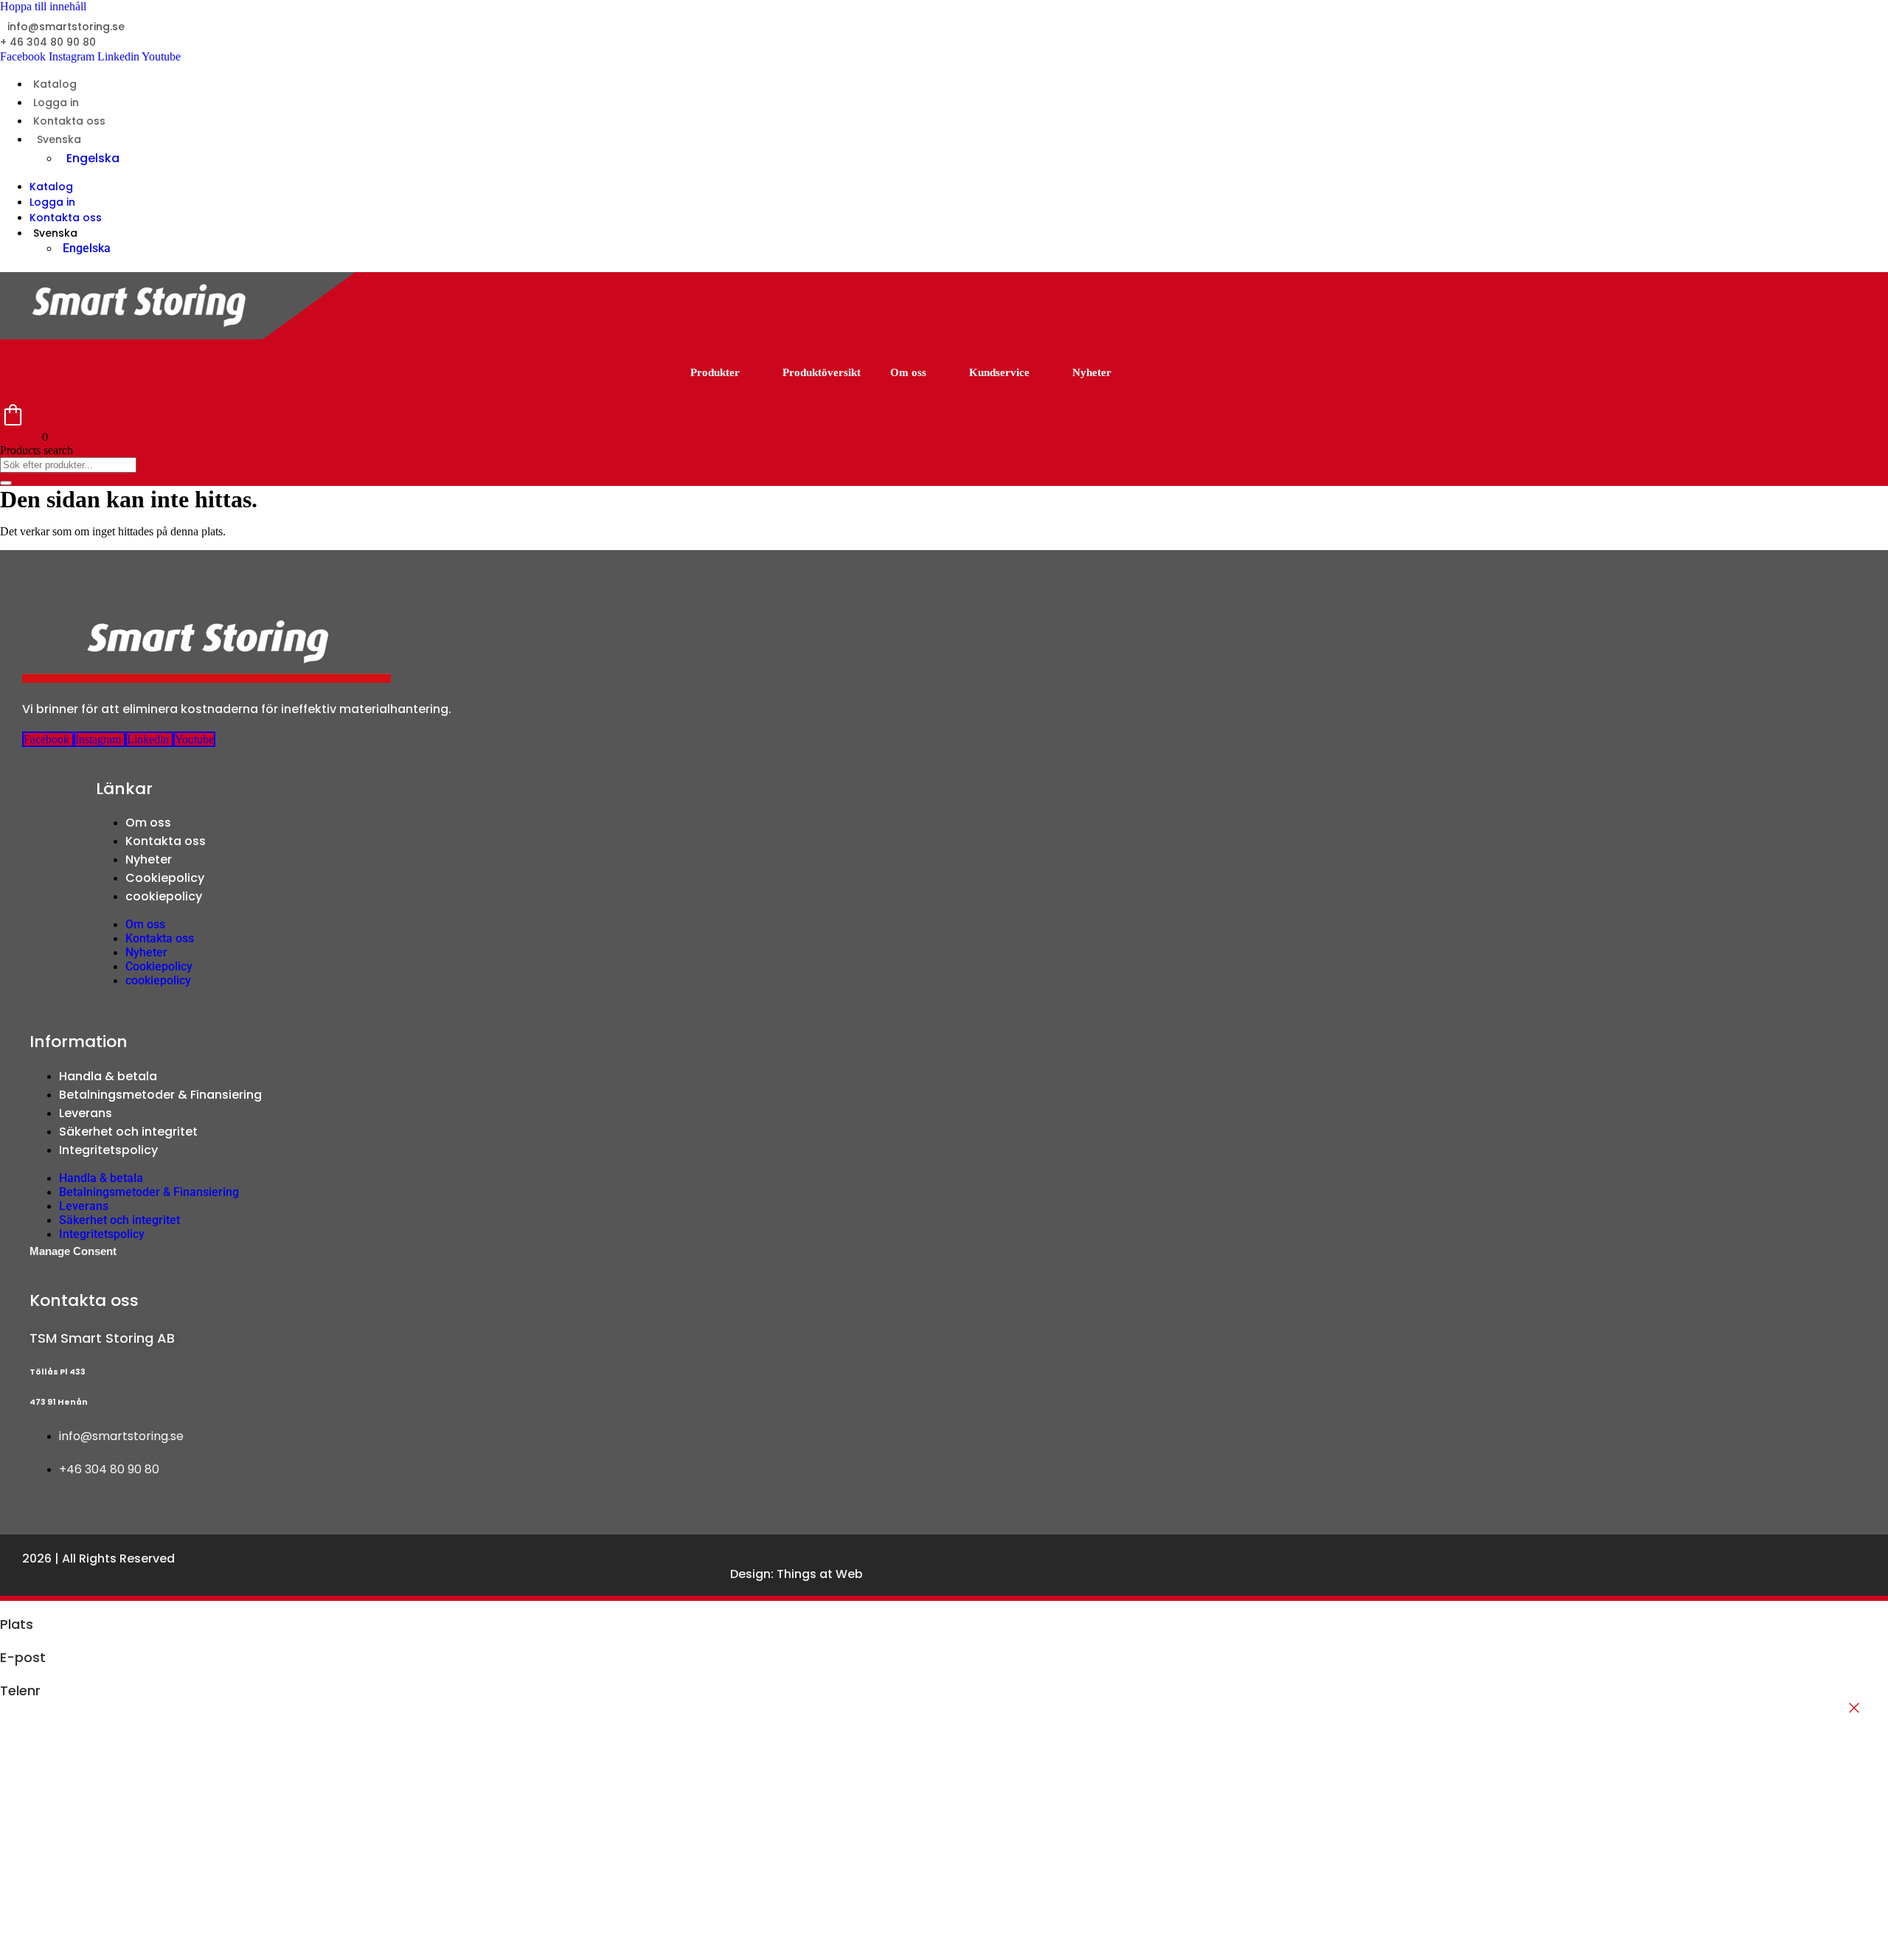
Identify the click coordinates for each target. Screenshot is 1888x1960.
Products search (37, 450)
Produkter (715, 372)
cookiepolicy (164, 896)
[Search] (6, 483)
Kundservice (999, 372)
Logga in (56, 102)
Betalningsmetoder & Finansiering (160, 1095)
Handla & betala (108, 1076)
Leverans (86, 1113)
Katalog (55, 84)
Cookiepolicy (165, 878)
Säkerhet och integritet (128, 1132)
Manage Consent (73, 1251)
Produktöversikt (822, 372)
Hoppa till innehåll (43, 6)
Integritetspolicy (108, 1150)
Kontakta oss (69, 121)
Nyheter (1092, 372)
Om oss (908, 372)
